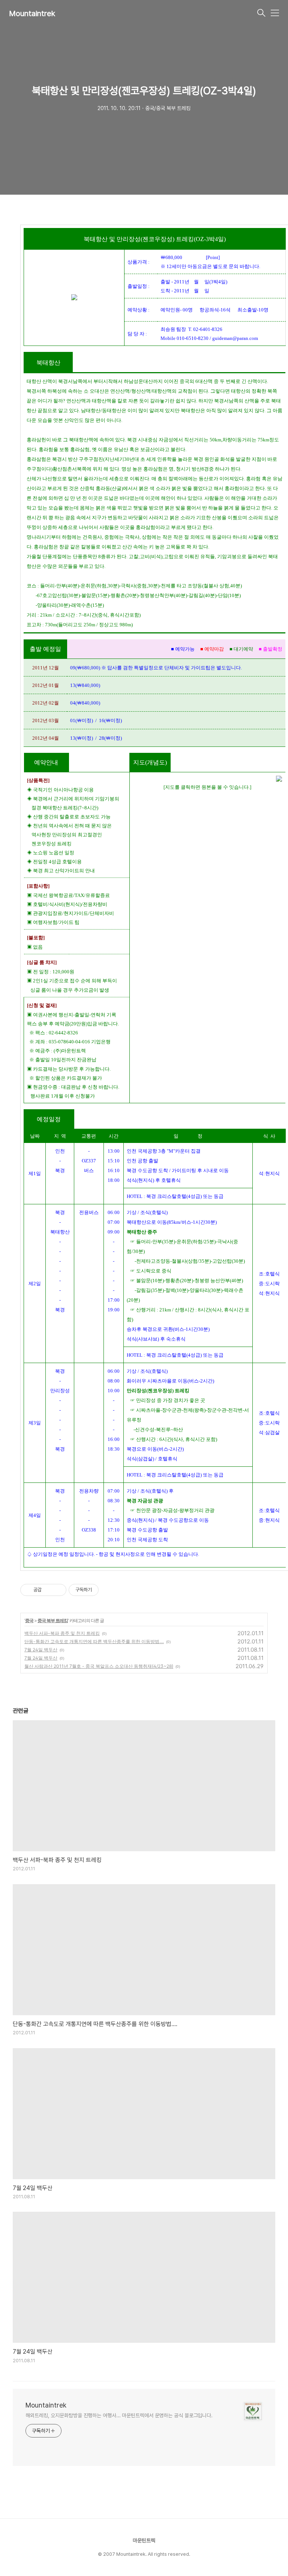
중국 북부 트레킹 (53, 1620)
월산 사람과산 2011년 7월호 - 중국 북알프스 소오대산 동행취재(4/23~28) (99, 1666)
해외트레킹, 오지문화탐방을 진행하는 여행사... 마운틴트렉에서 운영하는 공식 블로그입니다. (119, 2415)
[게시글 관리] (58, 1590)
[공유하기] (49, 1590)
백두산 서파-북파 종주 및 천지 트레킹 (62, 1633)
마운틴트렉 (144, 2540)
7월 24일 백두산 (41, 1650)
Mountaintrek (32, 13)
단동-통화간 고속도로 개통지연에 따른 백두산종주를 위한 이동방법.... (94, 1641)
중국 (29, 1620)
